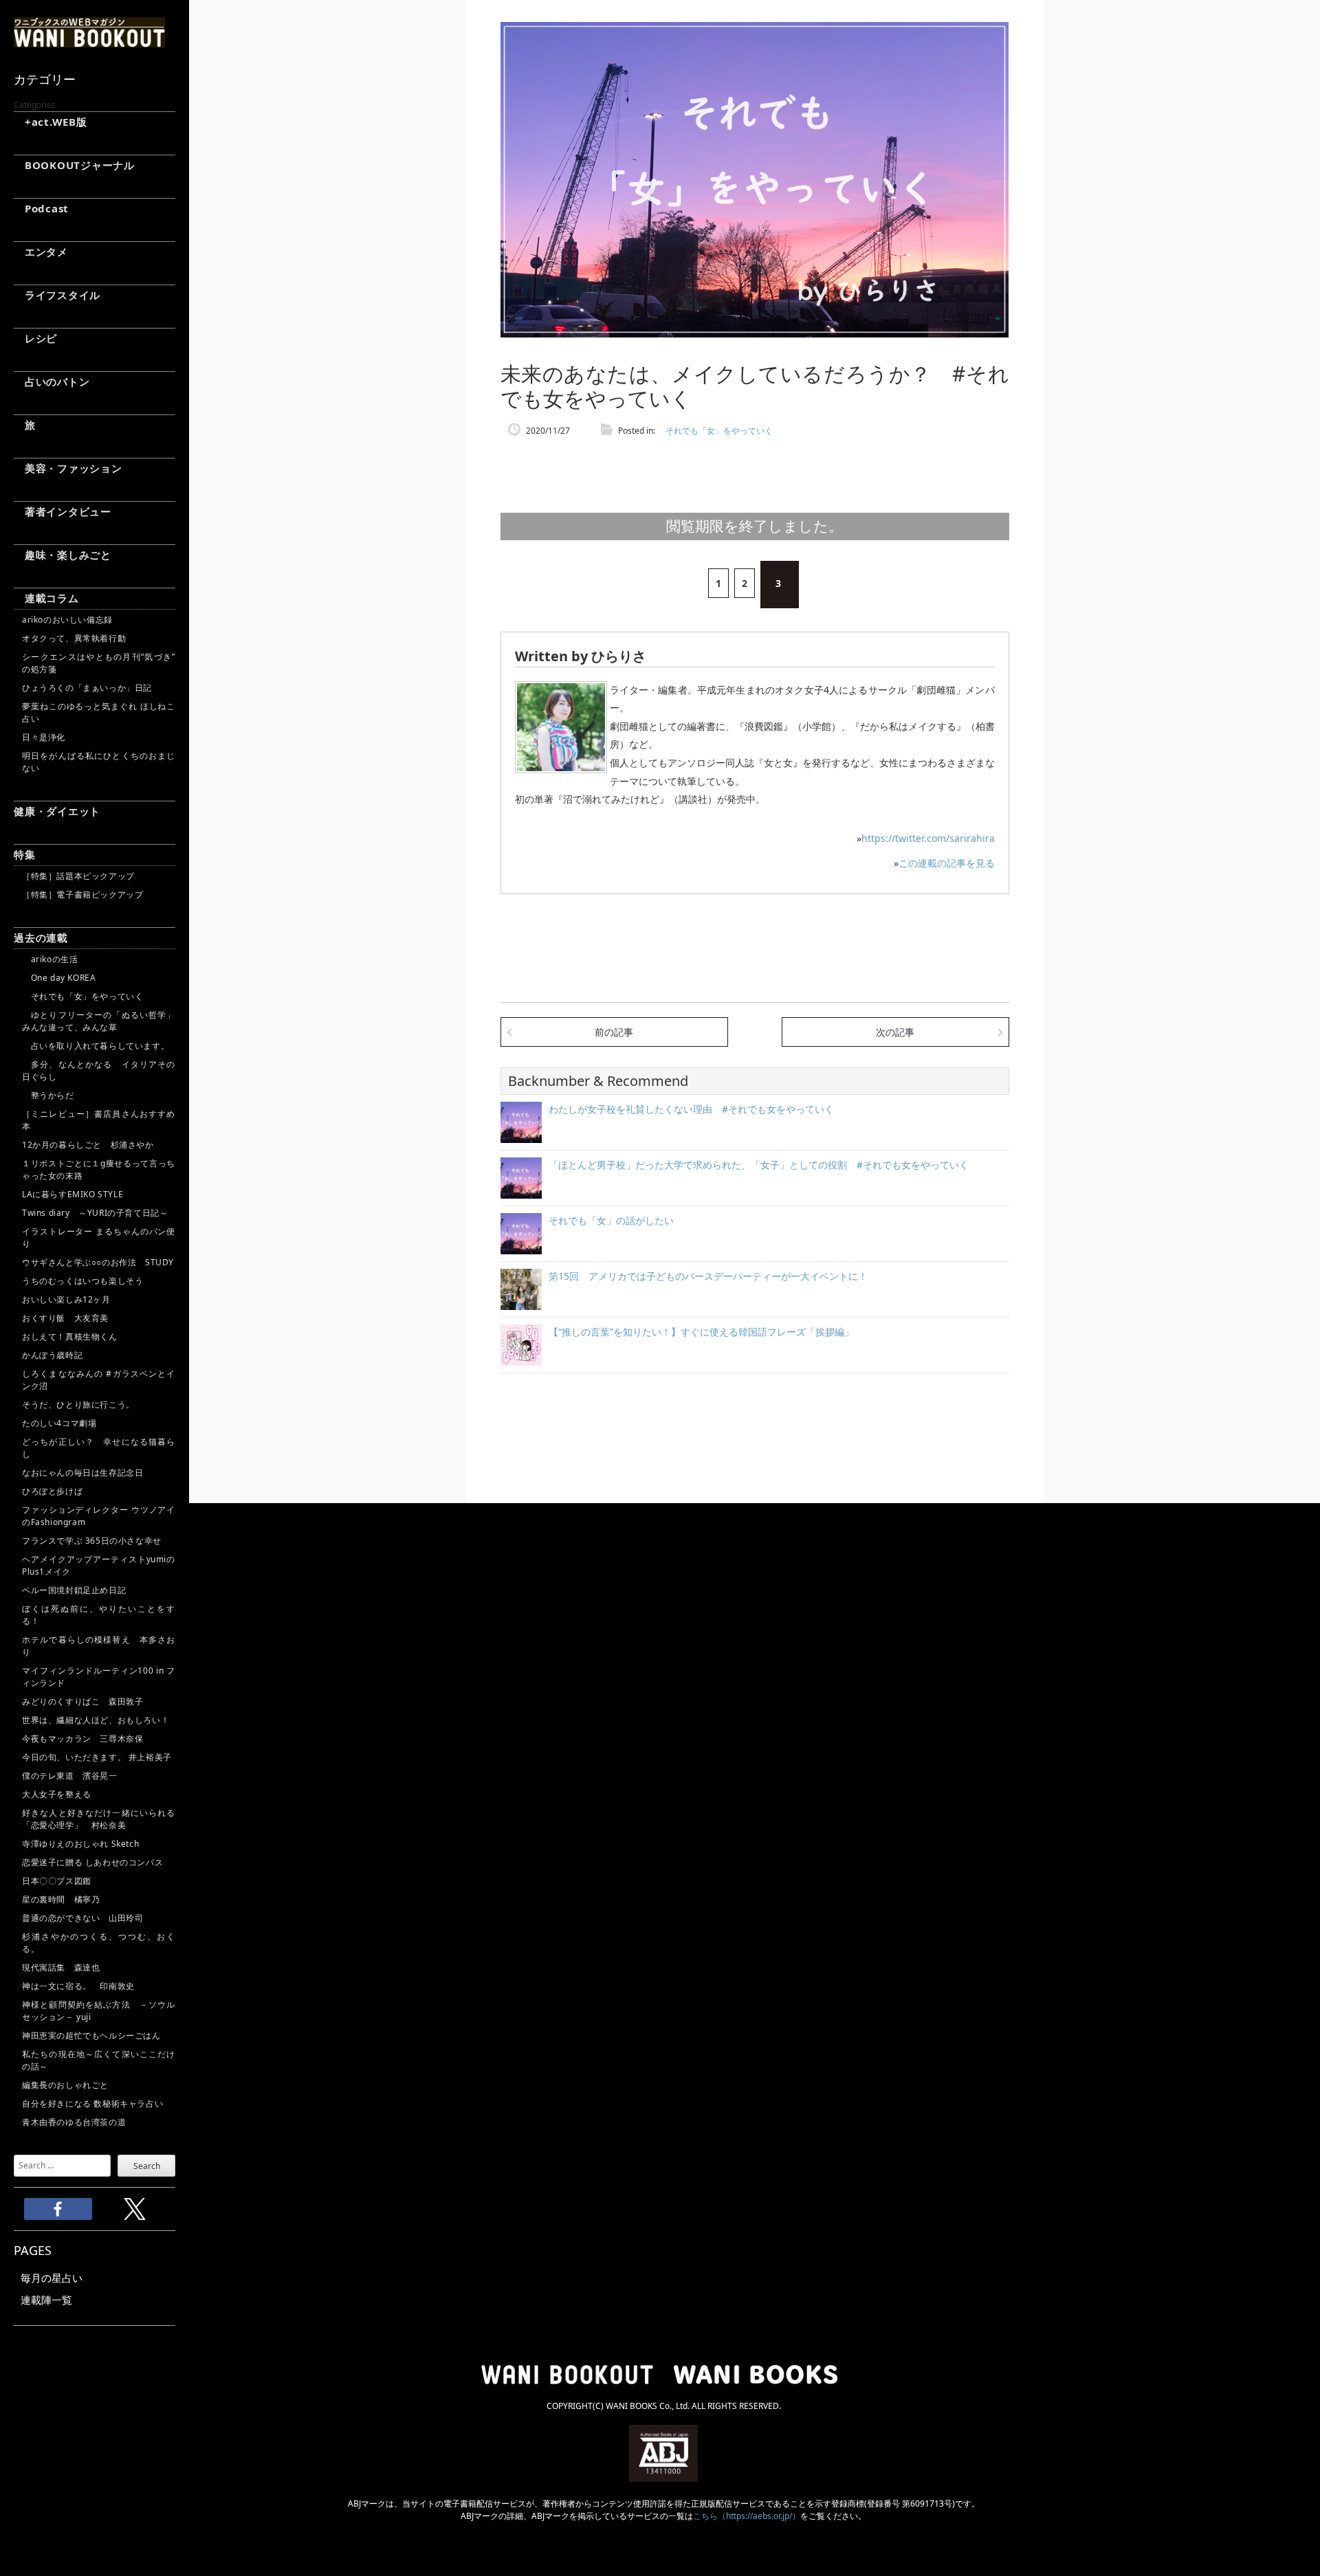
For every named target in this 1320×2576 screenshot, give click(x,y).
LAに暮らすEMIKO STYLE (73, 1194)
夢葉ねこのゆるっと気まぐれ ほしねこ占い (99, 712)
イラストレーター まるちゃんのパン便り (99, 1237)
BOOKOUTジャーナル (74, 165)
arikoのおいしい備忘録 (67, 620)
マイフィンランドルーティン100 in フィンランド (99, 1677)
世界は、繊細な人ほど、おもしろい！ (96, 1720)
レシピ (35, 338)
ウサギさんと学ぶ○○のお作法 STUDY (98, 1262)
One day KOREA (59, 978)
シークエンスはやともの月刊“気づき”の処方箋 (99, 663)
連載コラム (46, 598)
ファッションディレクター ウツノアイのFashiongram (99, 1516)
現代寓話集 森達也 (61, 1967)
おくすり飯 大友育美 (65, 1318)
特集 (25, 854)
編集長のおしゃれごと (65, 2085)
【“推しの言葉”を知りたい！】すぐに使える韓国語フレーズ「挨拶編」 (701, 1332)
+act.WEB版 (51, 122)
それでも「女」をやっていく (82, 996)
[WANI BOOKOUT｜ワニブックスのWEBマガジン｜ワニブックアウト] (89, 41)
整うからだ (48, 1095)
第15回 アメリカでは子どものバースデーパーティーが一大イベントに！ (708, 1276)
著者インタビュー (63, 511)
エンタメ (41, 252)
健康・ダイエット (57, 811)
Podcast (41, 208)
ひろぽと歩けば (52, 1491)
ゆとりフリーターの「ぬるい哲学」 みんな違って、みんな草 (99, 1021)
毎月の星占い (52, 2278)
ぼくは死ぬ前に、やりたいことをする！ (99, 1615)
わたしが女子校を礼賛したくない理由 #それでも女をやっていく (691, 1109)
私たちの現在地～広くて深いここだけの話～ (99, 2060)
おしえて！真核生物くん (70, 1336)
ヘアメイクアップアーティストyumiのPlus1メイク (99, 1565)
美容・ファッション (68, 468)
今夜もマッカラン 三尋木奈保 (82, 1739)
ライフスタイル (57, 295)
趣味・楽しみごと (63, 555)
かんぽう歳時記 (52, 1355)
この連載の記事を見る (947, 863)
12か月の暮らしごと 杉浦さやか (88, 1145)
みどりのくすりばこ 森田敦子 (82, 1701)
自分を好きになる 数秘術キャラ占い (92, 2103)
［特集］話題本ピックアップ (78, 876)
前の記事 (614, 1032)
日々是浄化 (44, 737)
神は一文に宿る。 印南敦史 (82, 1986)
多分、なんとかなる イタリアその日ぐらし (99, 1070)
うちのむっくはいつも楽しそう (82, 1281)
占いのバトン (52, 381)
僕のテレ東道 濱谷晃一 (70, 1776)
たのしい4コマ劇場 (59, 1423)
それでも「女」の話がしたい (611, 1220)
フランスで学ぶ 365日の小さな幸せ (92, 1541)
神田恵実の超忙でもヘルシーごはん (91, 2035)
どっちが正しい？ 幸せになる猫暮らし (99, 1448)
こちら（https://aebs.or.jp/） (747, 2516)
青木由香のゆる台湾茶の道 (74, 2122)
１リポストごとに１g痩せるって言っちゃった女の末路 (99, 1169)
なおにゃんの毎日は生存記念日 (82, 1473)
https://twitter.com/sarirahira (928, 838)
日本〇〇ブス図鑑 (57, 1881)
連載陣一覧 (46, 2300)
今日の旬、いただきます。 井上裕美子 (99, 1757)
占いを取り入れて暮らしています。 (96, 1046)
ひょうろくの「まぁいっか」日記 (87, 688)
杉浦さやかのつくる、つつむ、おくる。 (99, 1943)
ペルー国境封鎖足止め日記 (74, 1590)
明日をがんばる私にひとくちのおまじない (99, 762)
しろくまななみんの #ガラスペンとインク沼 (99, 1380)
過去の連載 (41, 937)
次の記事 (895, 1032)
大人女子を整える (57, 1794)
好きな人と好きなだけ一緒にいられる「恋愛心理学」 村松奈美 (99, 1819)
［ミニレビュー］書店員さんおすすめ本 (99, 1120)
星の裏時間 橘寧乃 (61, 1899)
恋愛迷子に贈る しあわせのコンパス (92, 1862)
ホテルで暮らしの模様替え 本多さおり (99, 1646)
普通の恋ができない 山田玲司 (82, 1918)
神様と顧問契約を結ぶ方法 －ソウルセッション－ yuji (99, 2011)
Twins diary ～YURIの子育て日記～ (95, 1213)
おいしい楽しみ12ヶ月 (66, 1299)
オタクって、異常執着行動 (74, 638)
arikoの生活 (50, 959)
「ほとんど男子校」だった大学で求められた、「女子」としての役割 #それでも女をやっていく (759, 1165)
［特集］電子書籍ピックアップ (82, 895)
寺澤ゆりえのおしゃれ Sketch (80, 1844)
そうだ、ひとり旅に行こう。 (78, 1404)
